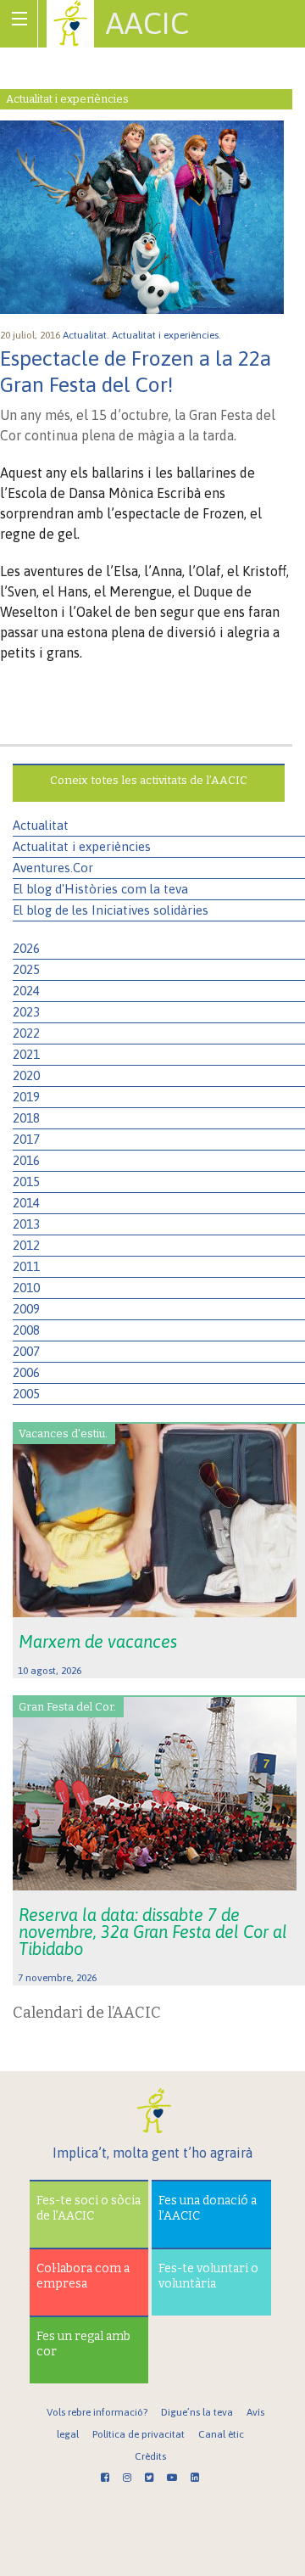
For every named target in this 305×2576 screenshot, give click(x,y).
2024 (26, 991)
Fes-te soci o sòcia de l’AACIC (89, 2208)
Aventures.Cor (53, 868)
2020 (26, 1075)
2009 (26, 1309)
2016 (26, 1160)
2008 (26, 1330)
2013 (26, 1224)
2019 (26, 1097)
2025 (26, 969)
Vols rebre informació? (97, 2412)
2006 (26, 1372)
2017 (26, 1139)
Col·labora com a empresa (83, 2276)
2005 (26, 1394)
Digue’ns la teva (197, 2412)
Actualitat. (87, 335)
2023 (26, 1012)
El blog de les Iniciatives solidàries (111, 910)
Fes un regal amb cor (83, 2344)
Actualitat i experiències (82, 846)
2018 (26, 1118)
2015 (26, 1182)
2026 (26, 948)
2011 (26, 1266)
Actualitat (41, 825)
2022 (26, 1033)
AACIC (147, 23)
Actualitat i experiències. (168, 335)
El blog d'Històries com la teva (100, 889)
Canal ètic (221, 2434)
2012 (26, 1245)
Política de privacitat (139, 2434)
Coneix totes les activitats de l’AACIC (149, 780)
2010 (26, 1288)
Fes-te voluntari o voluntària (208, 2276)
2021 (26, 1054)
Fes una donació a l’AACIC (208, 2208)
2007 (26, 1351)
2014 (26, 1203)
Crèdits (150, 2456)
